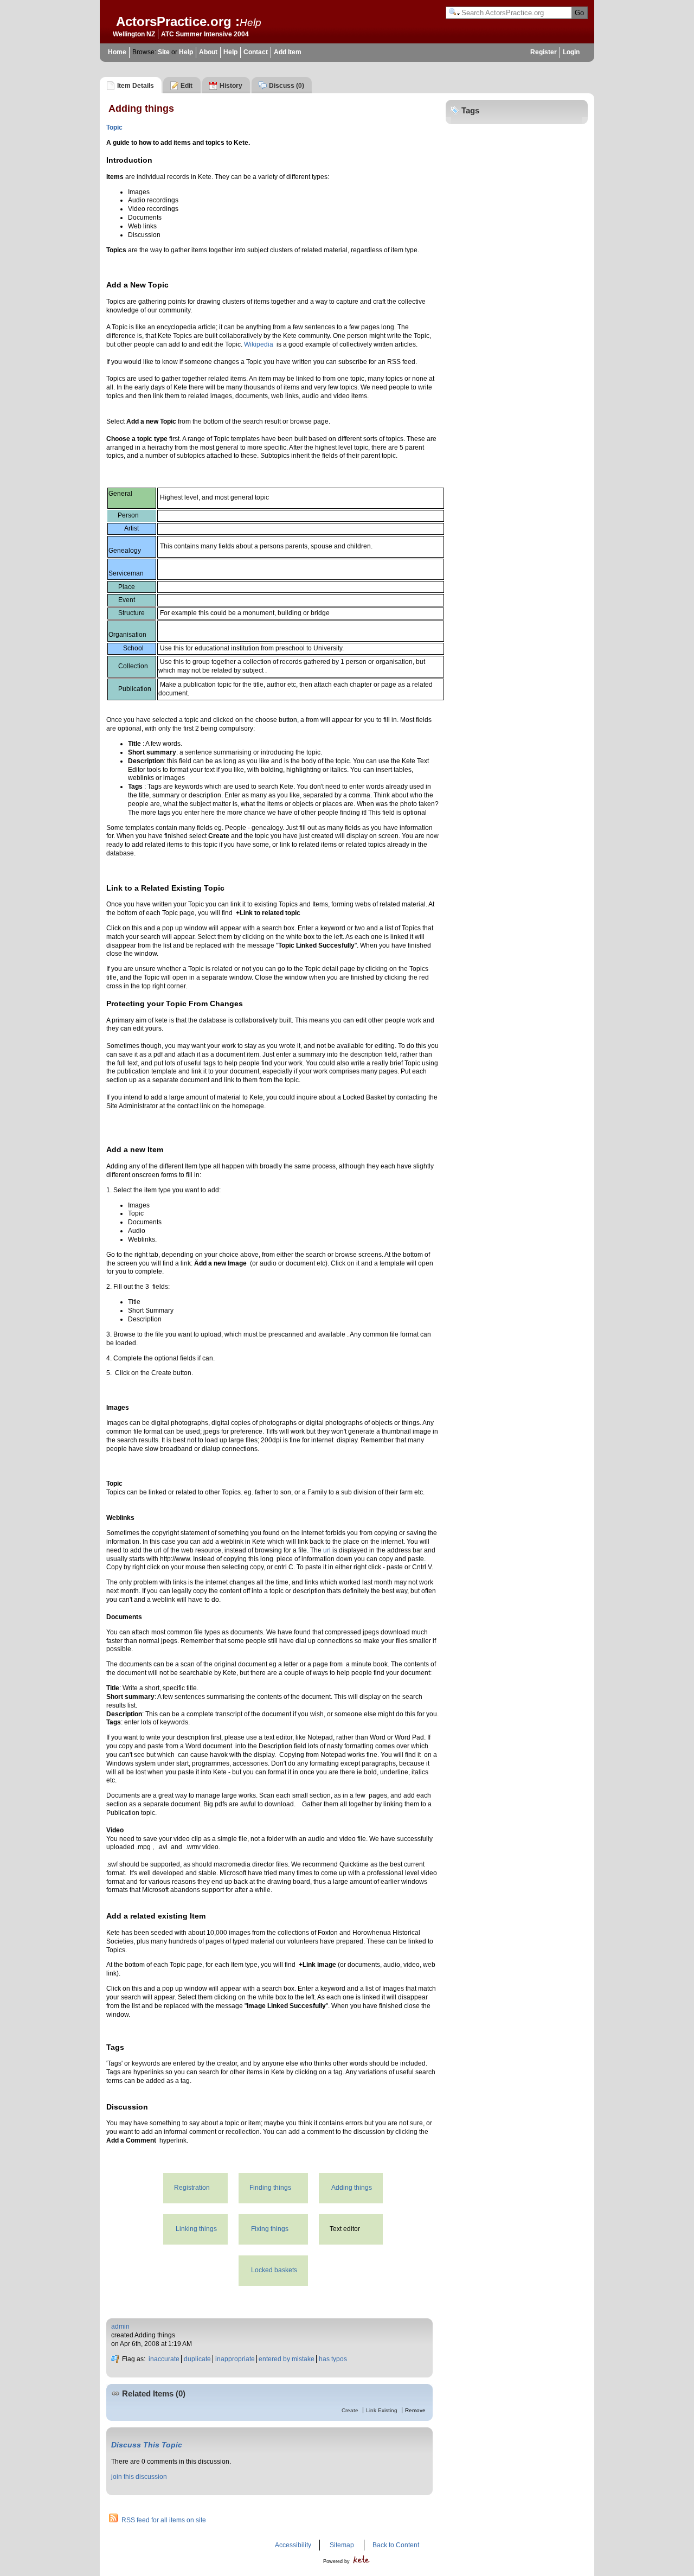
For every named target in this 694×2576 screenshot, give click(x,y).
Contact (256, 52)
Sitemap (342, 2545)
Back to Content (396, 2545)
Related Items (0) (154, 2394)
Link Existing (382, 2410)
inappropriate (235, 2359)
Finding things (270, 2188)
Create (350, 2410)
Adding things (352, 2188)
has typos (333, 2359)
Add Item (288, 52)
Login (571, 52)
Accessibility (293, 2545)
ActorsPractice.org (174, 21)
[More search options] (454, 13)
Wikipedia (259, 344)
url (327, 1550)
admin (120, 2326)
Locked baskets (274, 2270)
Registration (192, 2188)
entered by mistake (287, 2359)
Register (544, 52)
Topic (114, 127)
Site (164, 52)
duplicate (197, 2359)
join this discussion (139, 2477)
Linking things (196, 2229)
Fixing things (270, 2229)
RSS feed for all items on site (164, 2520)
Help (250, 22)
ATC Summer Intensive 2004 (205, 34)
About (208, 52)
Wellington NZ (134, 34)
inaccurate (164, 2359)
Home (117, 52)
